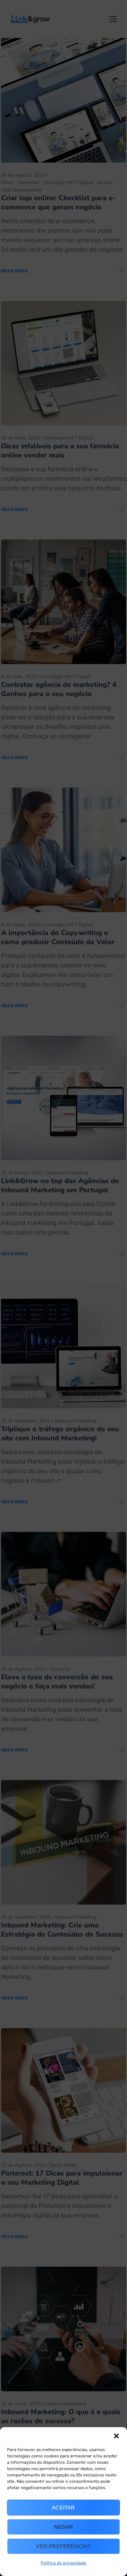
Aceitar (63, 2508)
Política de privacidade (64, 2563)
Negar (64, 2527)
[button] (116, 2436)
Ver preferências (63, 2546)
